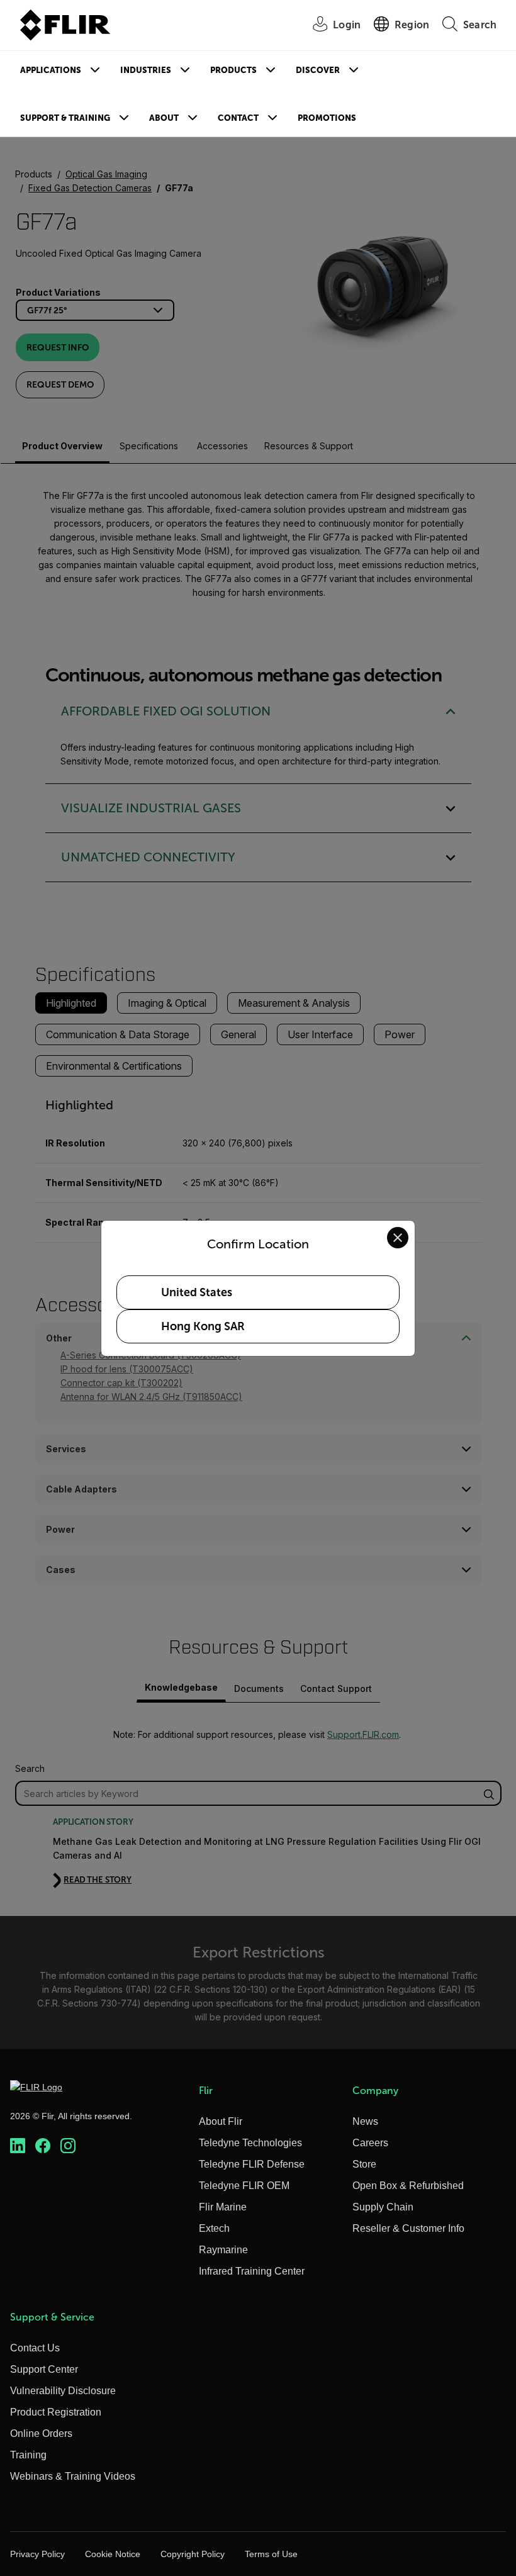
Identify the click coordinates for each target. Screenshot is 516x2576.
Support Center (44, 2369)
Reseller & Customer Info (408, 2228)
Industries (146, 70)
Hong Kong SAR (203, 1326)
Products (233, 70)
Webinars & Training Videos (73, 2476)
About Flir (221, 2121)
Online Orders (41, 2433)
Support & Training (65, 118)
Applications (51, 70)
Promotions (327, 118)
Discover (318, 70)
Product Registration (56, 2412)
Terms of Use (271, 2554)
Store (364, 2164)
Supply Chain (383, 2207)
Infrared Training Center (252, 2271)
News (365, 2121)
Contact (238, 118)
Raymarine (223, 2250)
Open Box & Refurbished (408, 2186)
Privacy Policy (37, 2554)
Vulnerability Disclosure (63, 2391)
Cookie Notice (113, 2554)
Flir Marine (223, 2207)
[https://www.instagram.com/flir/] (68, 2146)
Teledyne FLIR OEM (244, 2186)
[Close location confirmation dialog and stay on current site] (398, 1238)
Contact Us (35, 2348)
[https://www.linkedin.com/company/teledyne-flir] (18, 2146)
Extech (214, 2228)
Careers (370, 2143)
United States (197, 1292)
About (164, 118)
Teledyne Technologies (250, 2143)
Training (28, 2455)
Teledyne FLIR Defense (252, 2164)
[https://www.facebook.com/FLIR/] (43, 2146)
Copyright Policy (193, 2554)
